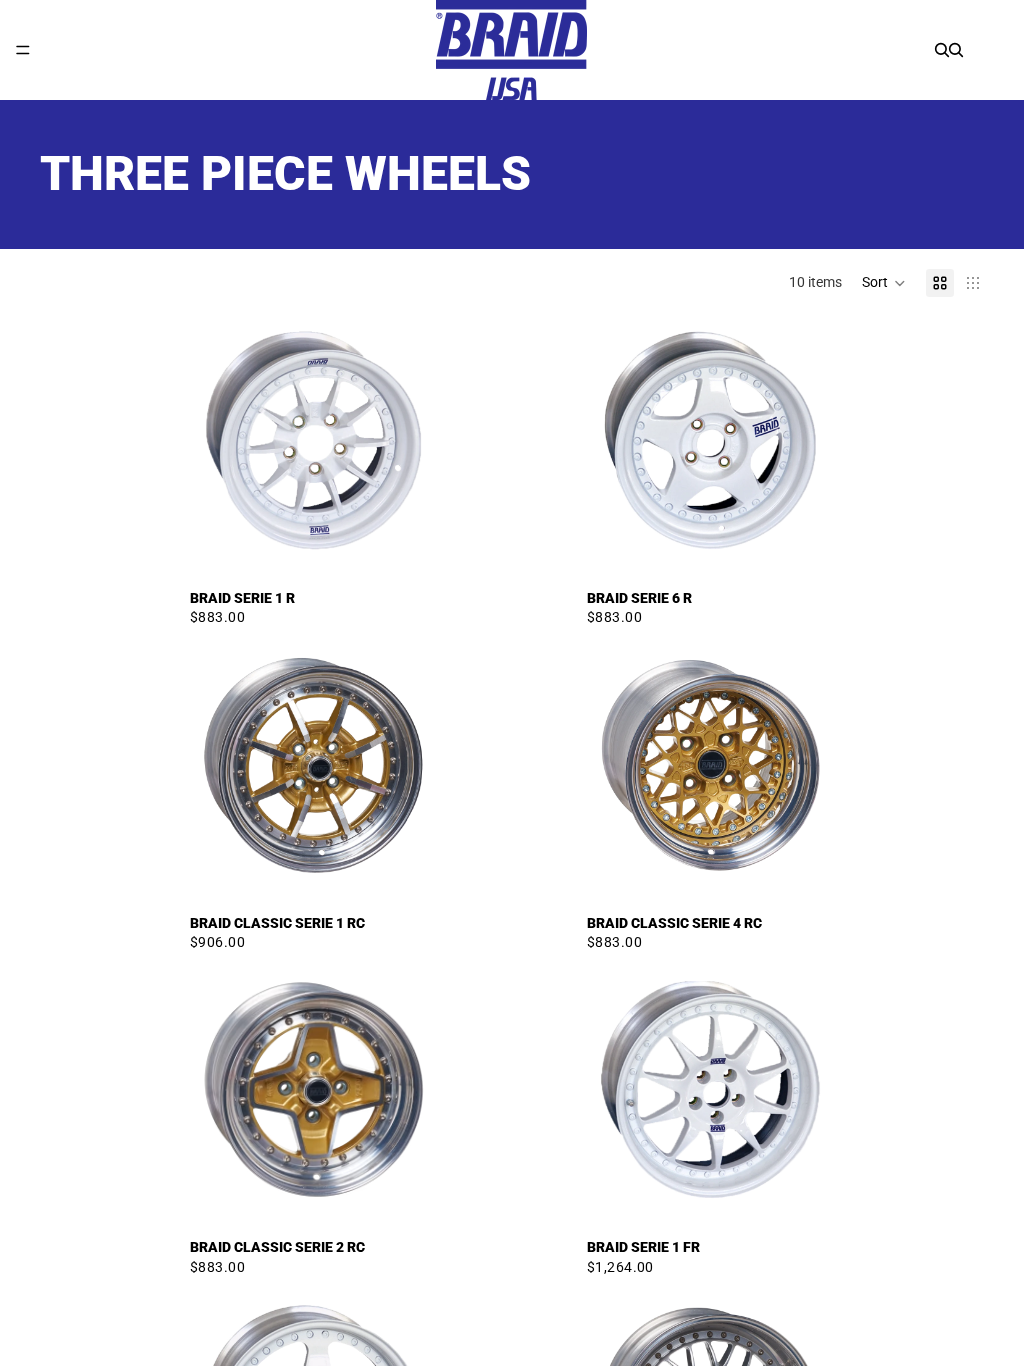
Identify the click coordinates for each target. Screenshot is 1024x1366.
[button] (884, 283)
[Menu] (23, 50)
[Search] (942, 50)
